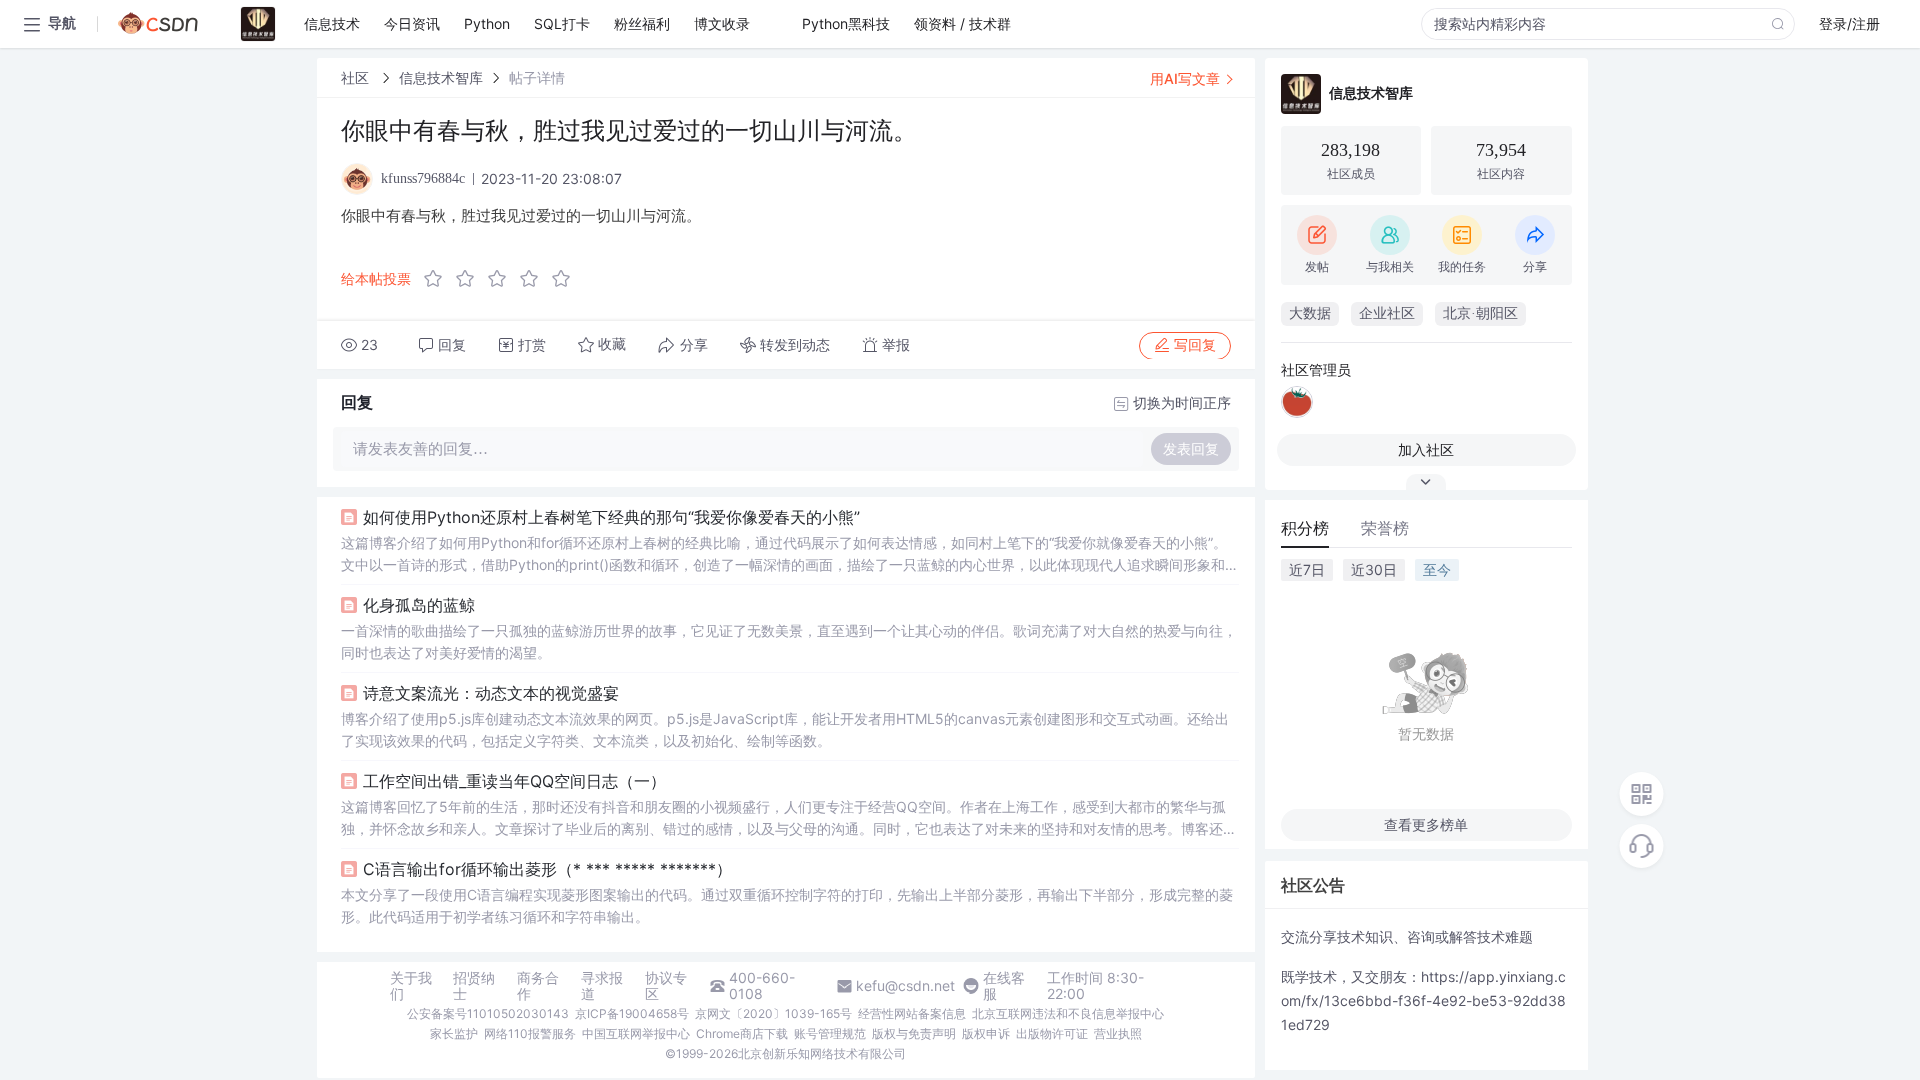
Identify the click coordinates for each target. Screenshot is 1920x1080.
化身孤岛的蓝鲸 (419, 605)
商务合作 (538, 986)
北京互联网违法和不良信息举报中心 (1068, 1013)
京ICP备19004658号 (632, 1013)
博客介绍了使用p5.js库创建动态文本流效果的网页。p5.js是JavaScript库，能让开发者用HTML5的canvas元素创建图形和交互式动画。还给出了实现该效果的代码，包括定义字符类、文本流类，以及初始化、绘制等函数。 (785, 729)
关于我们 (411, 986)
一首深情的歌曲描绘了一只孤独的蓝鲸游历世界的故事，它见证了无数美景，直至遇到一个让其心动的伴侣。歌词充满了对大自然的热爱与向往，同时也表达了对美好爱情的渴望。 (789, 641)
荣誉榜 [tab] (1385, 528)
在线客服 (1004, 986)
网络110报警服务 (530, 1033)
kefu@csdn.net (905, 986)
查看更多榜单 (1426, 824)
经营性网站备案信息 (912, 1013)
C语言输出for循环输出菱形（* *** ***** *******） (547, 869)
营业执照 (1118, 1033)
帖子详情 (537, 77)
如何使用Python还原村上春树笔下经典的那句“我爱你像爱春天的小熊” (611, 517)
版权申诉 (986, 1033)
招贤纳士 (474, 986)
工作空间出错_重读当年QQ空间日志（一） (514, 781)
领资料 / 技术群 (962, 23)
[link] (357, 77)
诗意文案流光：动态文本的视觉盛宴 (491, 693)
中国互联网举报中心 (636, 1033)
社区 (357, 77)
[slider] (503, 279)
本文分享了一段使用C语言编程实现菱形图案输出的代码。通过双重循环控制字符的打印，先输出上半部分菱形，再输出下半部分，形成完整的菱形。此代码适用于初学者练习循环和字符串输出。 (787, 905)
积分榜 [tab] (1305, 528)
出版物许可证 (1052, 1033)
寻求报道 (602, 986)
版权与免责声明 (914, 1033)
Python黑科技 (846, 23)
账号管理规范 (830, 1033)
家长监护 (454, 1033)
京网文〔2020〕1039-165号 (773, 1013)
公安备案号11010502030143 (488, 1013)
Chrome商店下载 (742, 1033)
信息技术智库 (441, 77)
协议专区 (666, 986)
